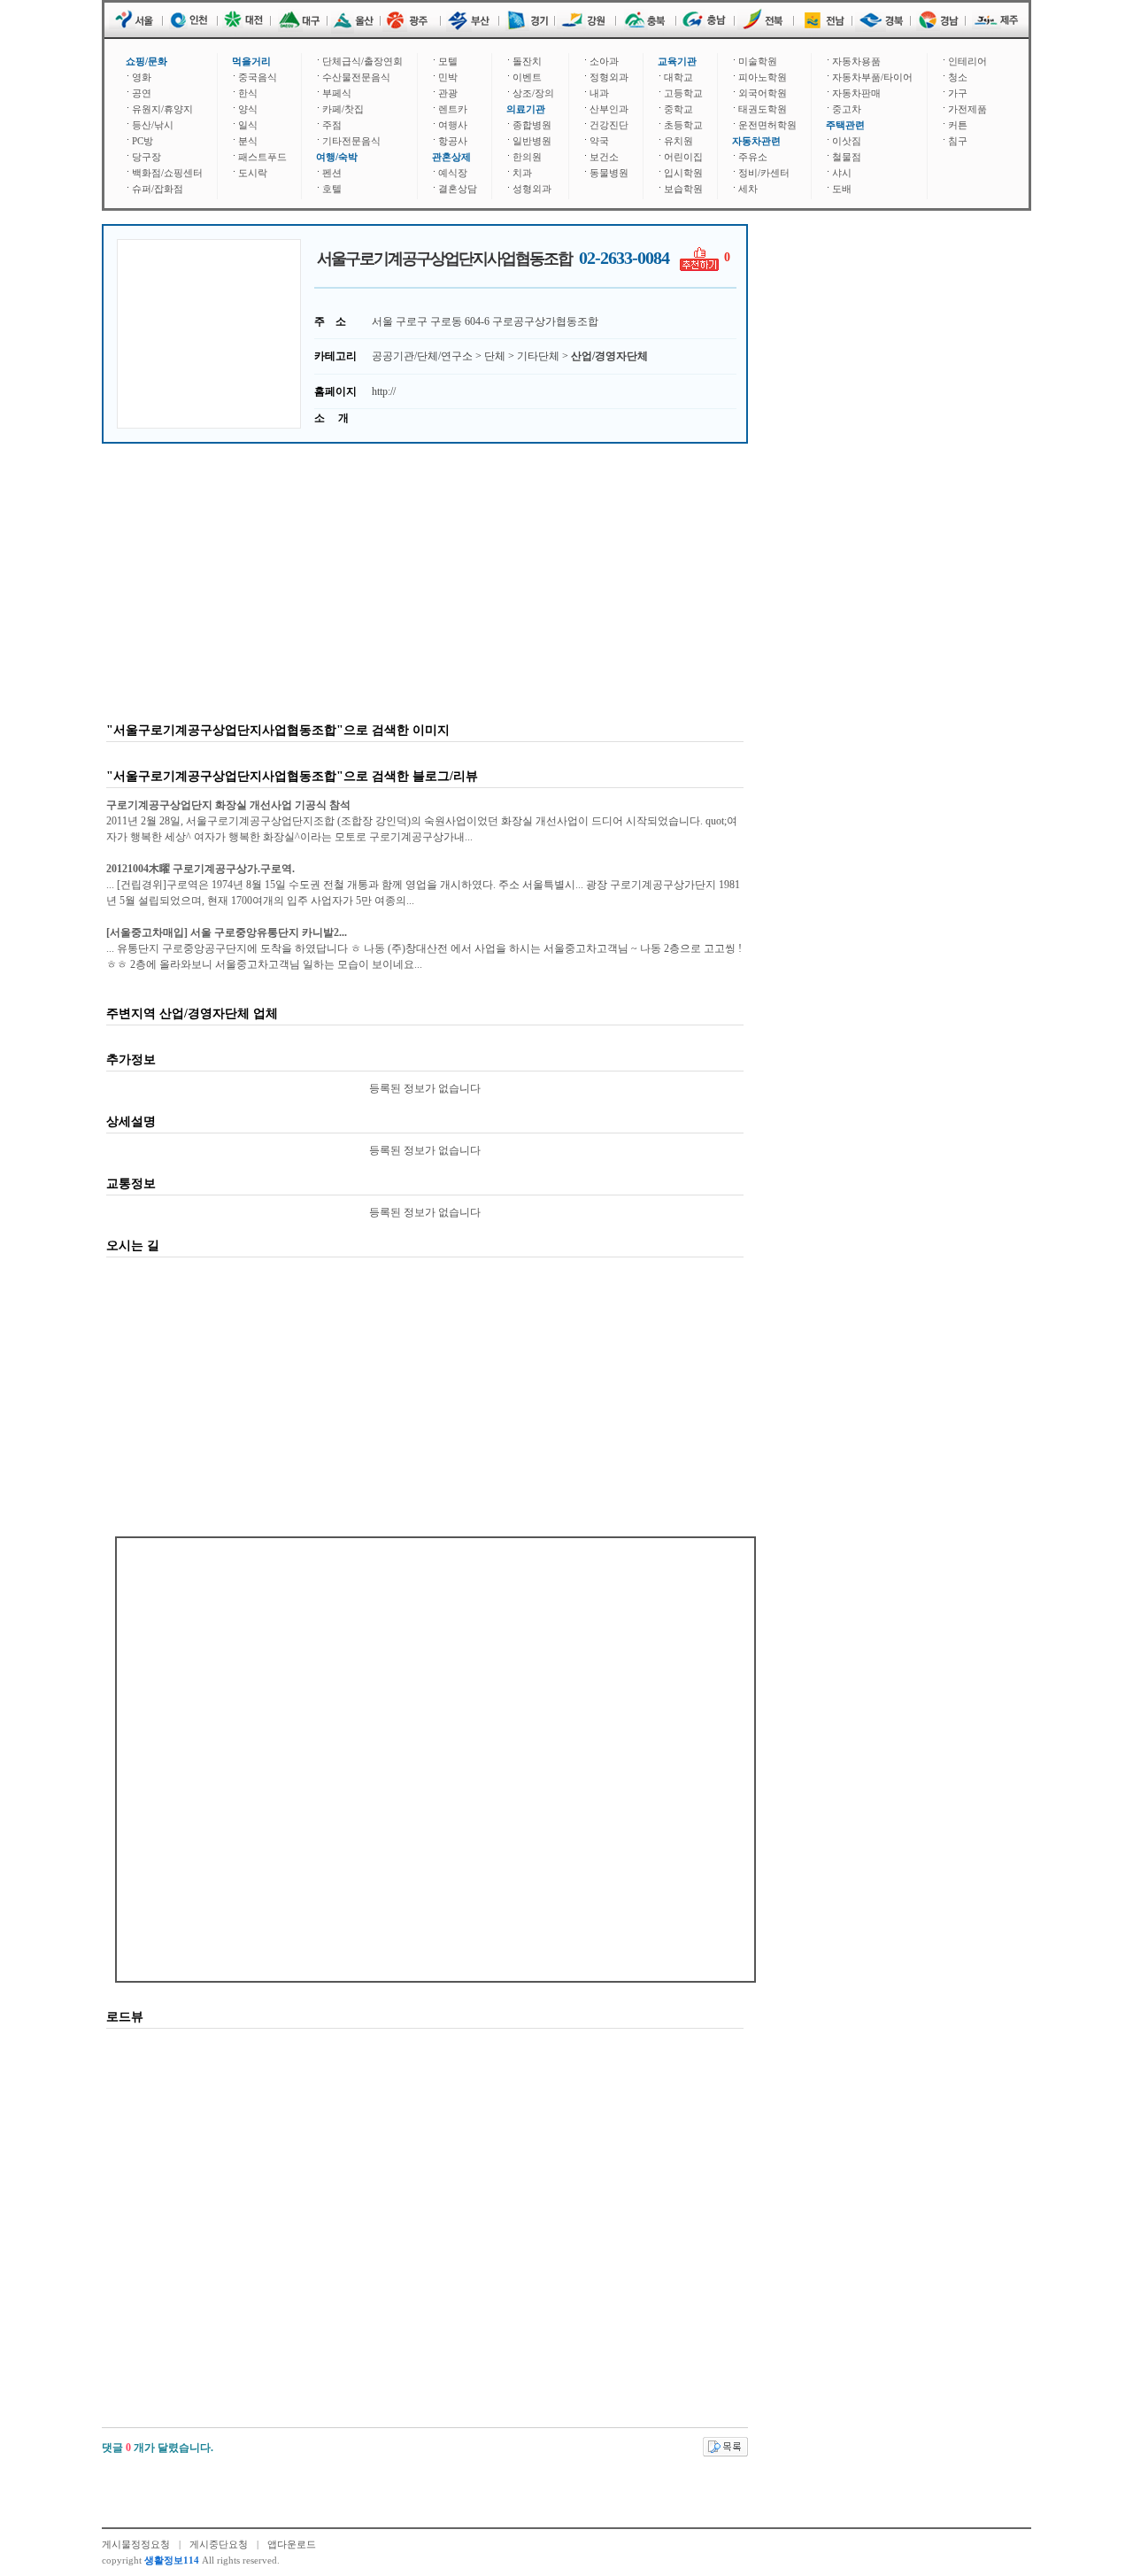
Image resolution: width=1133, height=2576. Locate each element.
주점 (332, 125)
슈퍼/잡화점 (158, 189)
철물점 (847, 157)
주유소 (753, 157)
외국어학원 (763, 93)
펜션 (332, 173)
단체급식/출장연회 (362, 61)
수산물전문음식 (356, 77)
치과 (522, 173)
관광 (448, 93)
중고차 (847, 109)
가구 (958, 93)
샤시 (842, 173)
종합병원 (532, 125)
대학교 (678, 77)
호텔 (332, 189)
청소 (958, 77)
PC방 (143, 141)
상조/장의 (533, 93)
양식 (248, 109)
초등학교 (683, 125)
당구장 (146, 157)
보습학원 (683, 189)
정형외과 (609, 77)
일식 (248, 125)
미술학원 (758, 61)
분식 (248, 141)
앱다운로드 (292, 2544)
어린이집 (683, 157)
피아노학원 (763, 77)
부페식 (337, 93)
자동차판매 (856, 93)
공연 (142, 93)
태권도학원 (763, 109)
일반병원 (532, 141)
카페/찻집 (343, 109)
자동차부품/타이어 (872, 77)
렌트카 (453, 109)
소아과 (604, 61)
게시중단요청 (219, 2544)
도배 (842, 189)
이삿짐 (847, 141)
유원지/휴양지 (162, 109)
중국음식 (258, 77)
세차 (748, 189)
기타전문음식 (351, 141)
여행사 (453, 125)
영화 (142, 77)
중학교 (678, 109)
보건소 (604, 157)
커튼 (958, 125)
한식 (248, 93)
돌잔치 (527, 61)
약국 (599, 141)
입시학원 (683, 173)
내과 (599, 93)
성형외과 (532, 189)
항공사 (453, 141)
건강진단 (609, 125)
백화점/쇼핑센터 (167, 173)
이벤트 (527, 77)
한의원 (527, 157)
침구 (958, 141)
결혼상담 (458, 189)
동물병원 (609, 173)
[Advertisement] (209, 334)
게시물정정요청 (136, 2544)
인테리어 (967, 61)
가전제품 (967, 109)
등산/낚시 (153, 125)
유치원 (678, 141)
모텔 (448, 61)
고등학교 (683, 93)
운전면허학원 (767, 125)
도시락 (253, 173)
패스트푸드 (262, 157)
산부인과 (609, 109)
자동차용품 (856, 61)
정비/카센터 (764, 173)
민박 (448, 77)
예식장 (453, 173)
